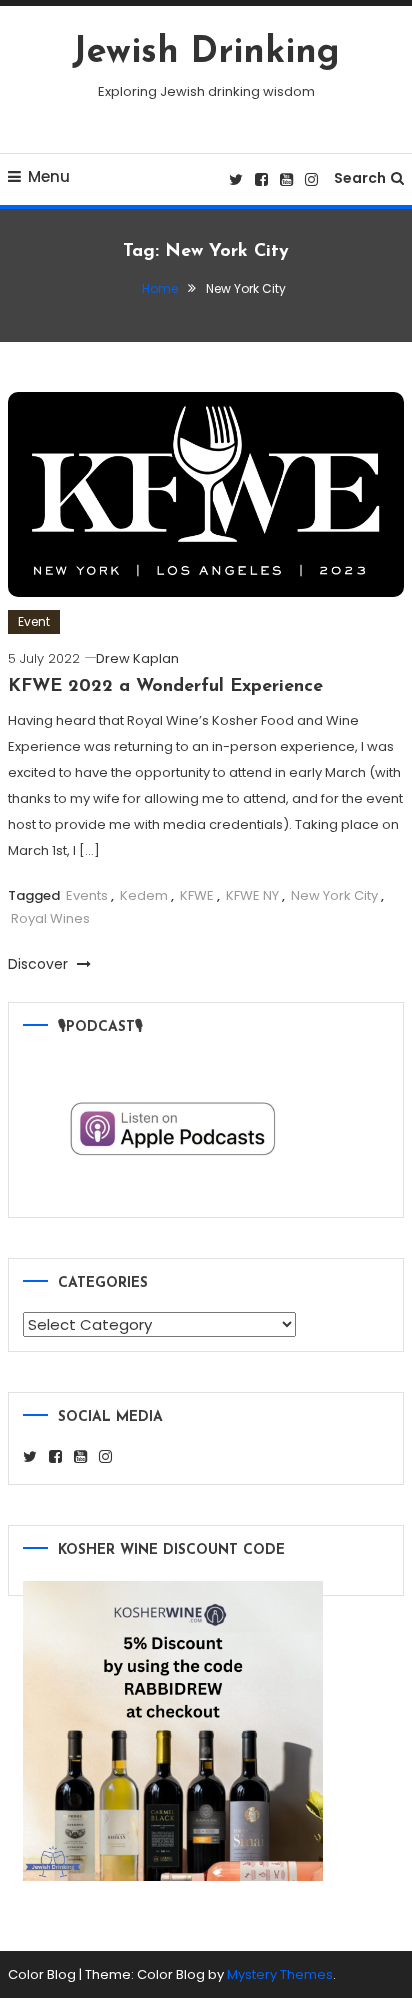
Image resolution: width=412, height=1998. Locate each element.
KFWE (197, 895)
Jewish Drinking (206, 53)
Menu (49, 176)
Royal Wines (50, 918)
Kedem (144, 895)
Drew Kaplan (137, 658)
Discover (40, 964)
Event (34, 621)
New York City (334, 895)
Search (360, 178)
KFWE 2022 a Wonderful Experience (165, 687)
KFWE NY (252, 895)
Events (87, 895)
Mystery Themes (280, 1974)
